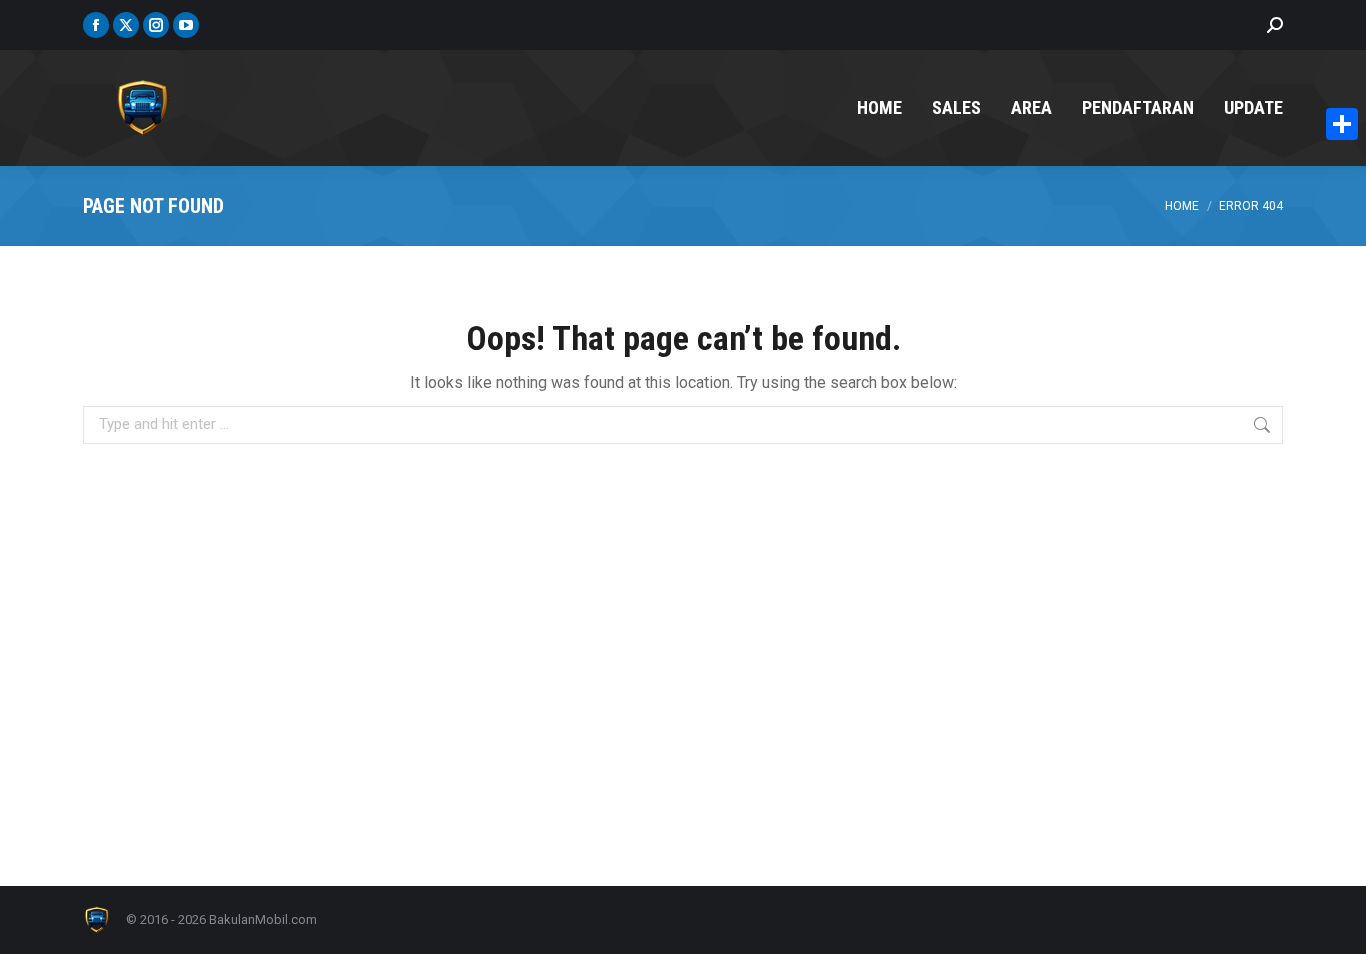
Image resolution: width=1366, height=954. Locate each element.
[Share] (1342, 124)
